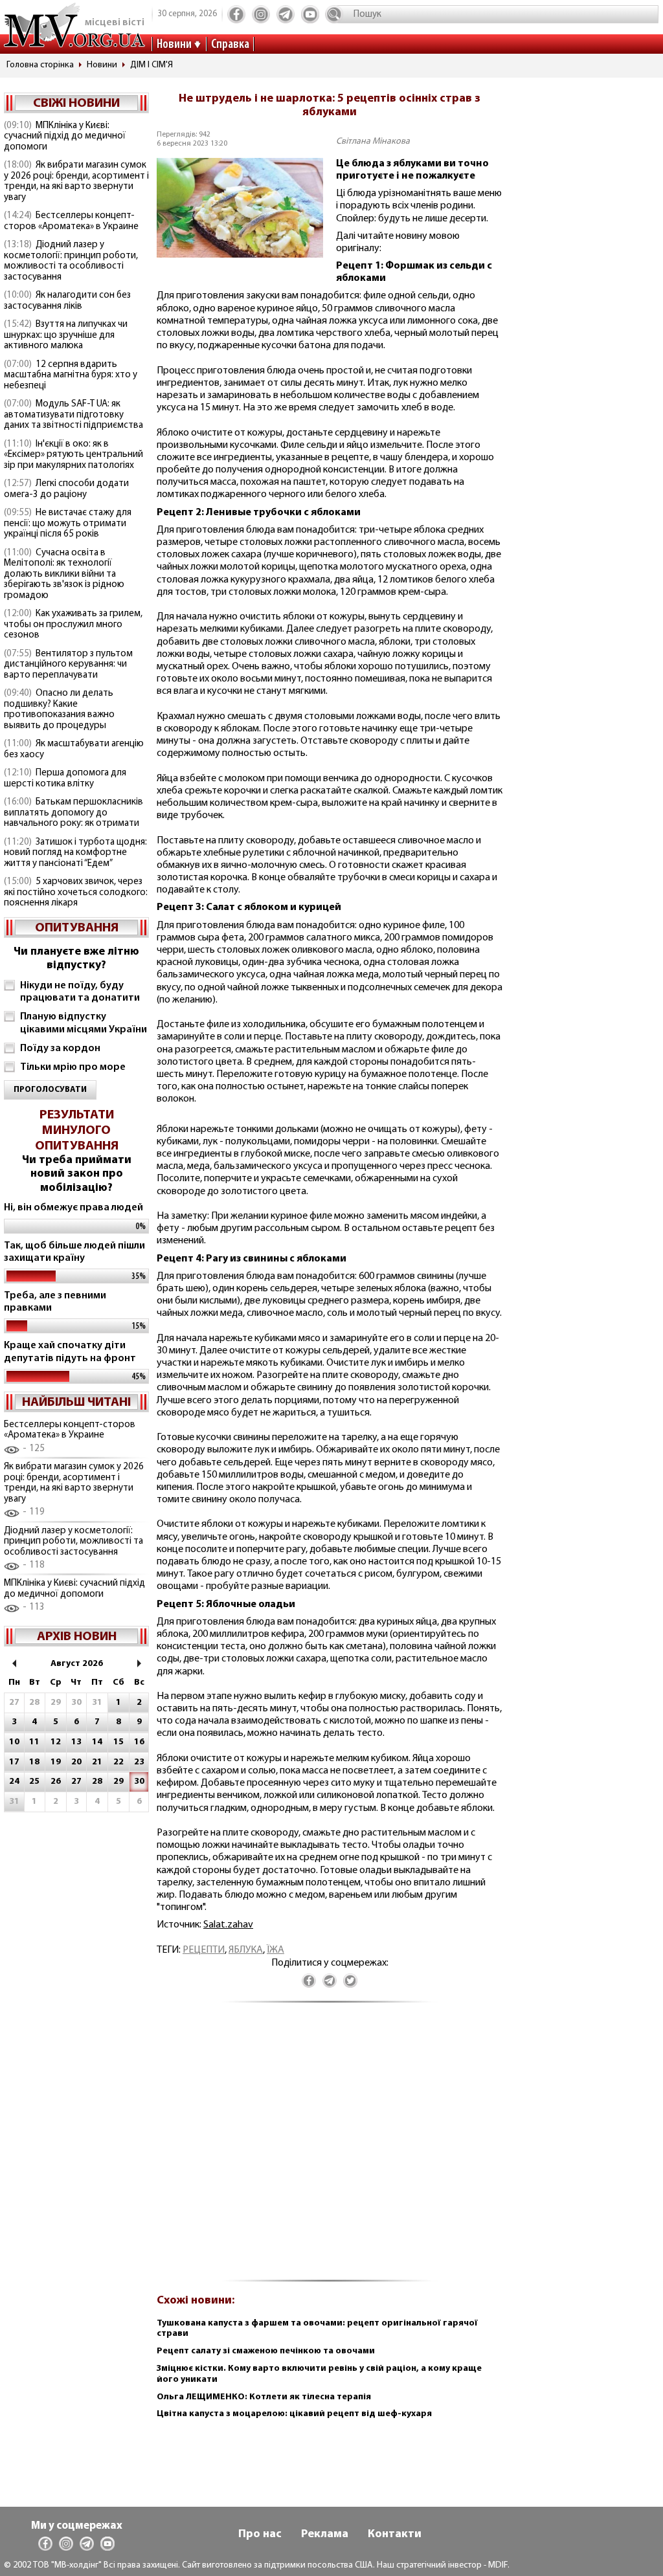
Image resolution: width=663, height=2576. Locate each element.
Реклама (325, 2535)
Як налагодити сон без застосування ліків (67, 301)
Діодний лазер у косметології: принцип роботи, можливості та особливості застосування (71, 261)
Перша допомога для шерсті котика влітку (65, 779)
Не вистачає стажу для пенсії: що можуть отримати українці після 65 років (68, 524)
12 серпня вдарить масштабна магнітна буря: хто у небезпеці (71, 375)
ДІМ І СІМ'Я (152, 65)
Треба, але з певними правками (55, 1302)
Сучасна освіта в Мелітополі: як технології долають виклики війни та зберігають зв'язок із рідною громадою (64, 574)
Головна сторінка (40, 65)
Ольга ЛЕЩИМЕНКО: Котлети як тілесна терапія (264, 2397)
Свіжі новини (76, 104)
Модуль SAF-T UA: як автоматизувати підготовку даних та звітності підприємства (73, 415)
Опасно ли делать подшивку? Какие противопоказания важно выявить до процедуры (59, 710)
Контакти (395, 2535)
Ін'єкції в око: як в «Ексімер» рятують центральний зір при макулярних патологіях (73, 455)
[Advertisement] (330, 2149)
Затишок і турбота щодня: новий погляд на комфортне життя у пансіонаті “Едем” (75, 853)
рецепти (204, 1950)
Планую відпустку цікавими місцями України (84, 1023)
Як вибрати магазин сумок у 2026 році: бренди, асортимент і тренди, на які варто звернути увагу (76, 182)
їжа (275, 1950)
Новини (174, 45)
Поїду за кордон (60, 1049)
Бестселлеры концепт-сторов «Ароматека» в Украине (71, 221)
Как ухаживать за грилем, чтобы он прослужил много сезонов (73, 625)
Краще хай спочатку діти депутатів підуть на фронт (70, 1352)
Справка (230, 45)
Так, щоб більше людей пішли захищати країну (74, 1252)
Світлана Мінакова (373, 141)
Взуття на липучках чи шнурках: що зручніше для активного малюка (66, 335)
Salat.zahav (228, 1925)
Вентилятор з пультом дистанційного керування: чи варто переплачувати (68, 665)
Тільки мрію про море (73, 1067)
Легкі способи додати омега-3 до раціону (66, 489)
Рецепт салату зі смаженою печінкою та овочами (266, 2351)
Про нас (260, 2535)
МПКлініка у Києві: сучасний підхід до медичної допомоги (65, 137)
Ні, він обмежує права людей (73, 1208)
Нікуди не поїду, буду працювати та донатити (80, 992)
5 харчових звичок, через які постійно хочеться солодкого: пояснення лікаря (76, 893)
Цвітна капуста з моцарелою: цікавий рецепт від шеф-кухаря (294, 2414)
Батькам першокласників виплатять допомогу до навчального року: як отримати (73, 813)
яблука (246, 1950)
